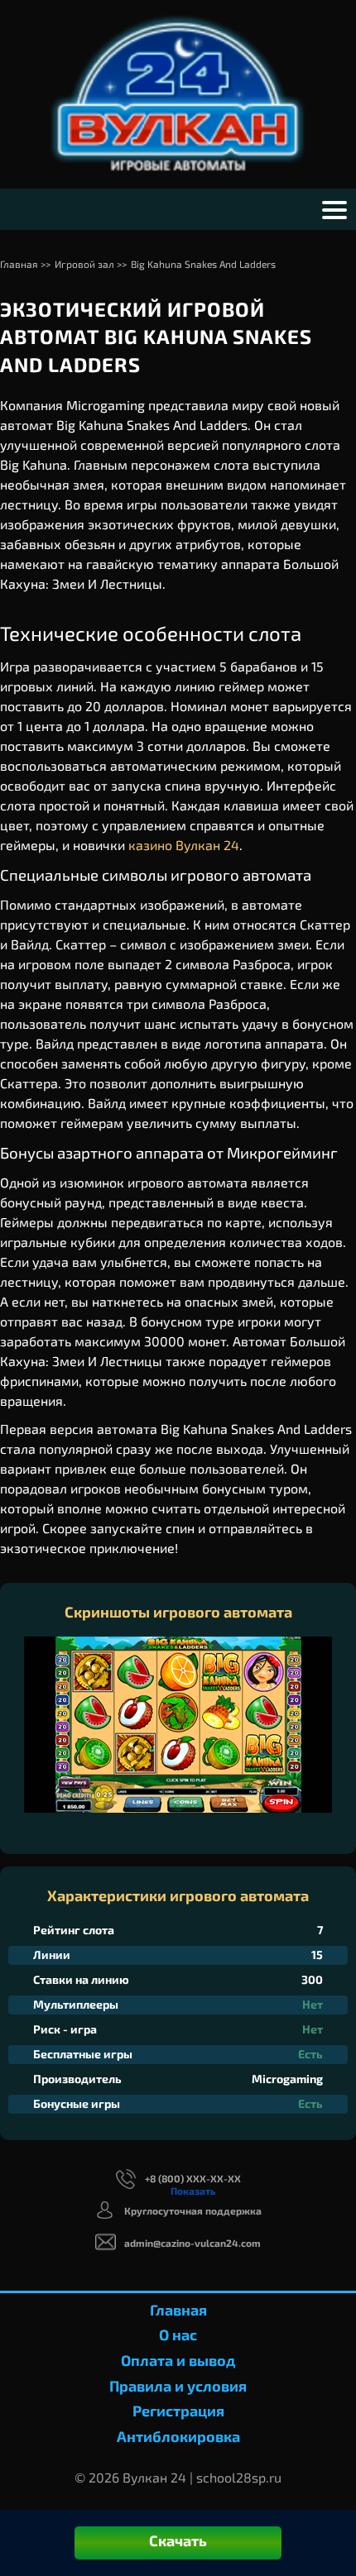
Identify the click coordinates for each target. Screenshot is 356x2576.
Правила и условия (178, 2386)
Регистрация (178, 2411)
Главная (178, 2310)
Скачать (178, 2540)
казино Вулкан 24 (184, 845)
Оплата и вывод (178, 2360)
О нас (178, 2335)
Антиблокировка (178, 2436)
